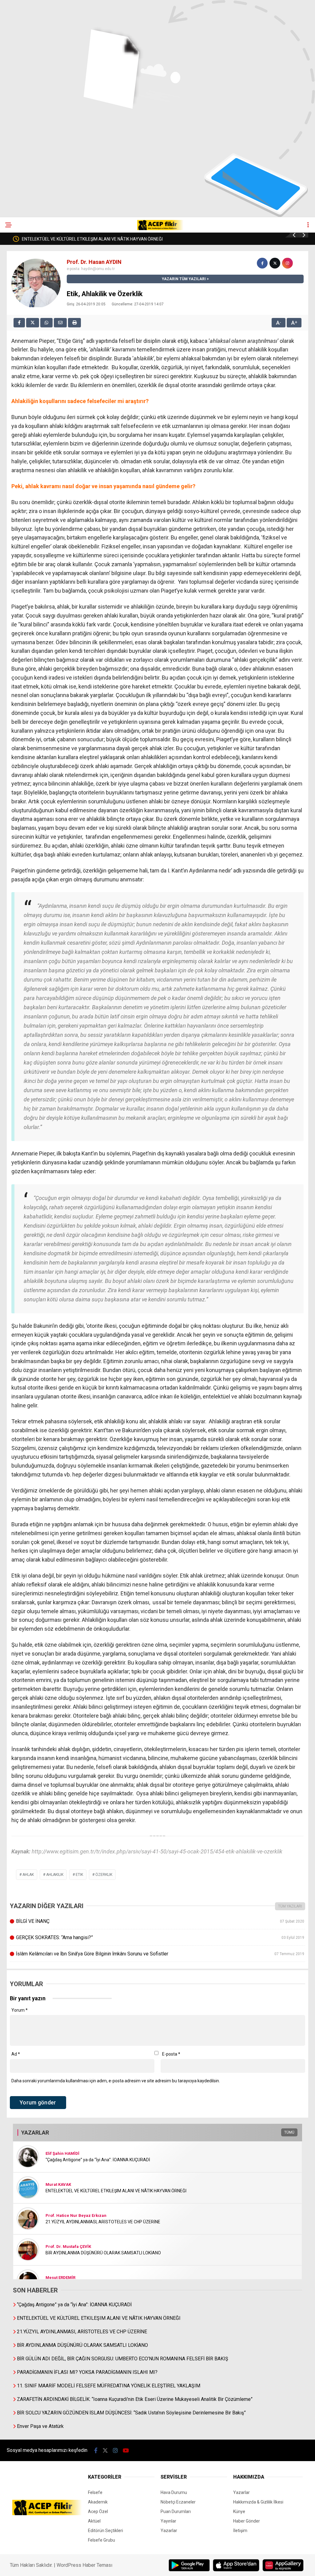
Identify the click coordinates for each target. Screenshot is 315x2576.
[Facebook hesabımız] (96, 2451)
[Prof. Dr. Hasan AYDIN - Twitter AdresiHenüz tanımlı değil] (275, 263)
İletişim (240, 2531)
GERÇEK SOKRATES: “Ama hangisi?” (160, 1937)
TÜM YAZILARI (290, 1906)
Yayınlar (168, 2521)
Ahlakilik (55, 1875)
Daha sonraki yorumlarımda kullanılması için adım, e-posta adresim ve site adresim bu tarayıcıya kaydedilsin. (116, 2081)
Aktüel (94, 2521)
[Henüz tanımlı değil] (287, 263)
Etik (79, 1875)
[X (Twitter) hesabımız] (105, 2451)
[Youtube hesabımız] (126, 2451)
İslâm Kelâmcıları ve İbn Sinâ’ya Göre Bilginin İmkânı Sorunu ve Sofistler (160, 1954)
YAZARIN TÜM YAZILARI (184, 279)
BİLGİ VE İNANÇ (160, 1921)
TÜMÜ (289, 2132)
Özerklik (104, 1875)
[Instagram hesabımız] (115, 2451)
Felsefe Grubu (102, 2540)
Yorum (20, 2010)
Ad (16, 2054)
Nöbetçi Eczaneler (178, 2502)
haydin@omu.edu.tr (98, 269)
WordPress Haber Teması (84, 2565)
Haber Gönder (247, 2521)
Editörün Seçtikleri (106, 2531)
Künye (239, 2511)
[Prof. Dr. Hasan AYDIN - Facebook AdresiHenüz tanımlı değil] (262, 263)
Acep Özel (98, 2511)
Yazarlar (169, 2531)
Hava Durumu (174, 2492)
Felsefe (95, 2492)
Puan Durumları (176, 2511)
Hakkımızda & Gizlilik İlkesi (258, 2502)
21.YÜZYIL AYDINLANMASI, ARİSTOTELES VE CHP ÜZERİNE (98, 239)
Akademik (98, 2502)
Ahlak (28, 1875)
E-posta (171, 2054)
